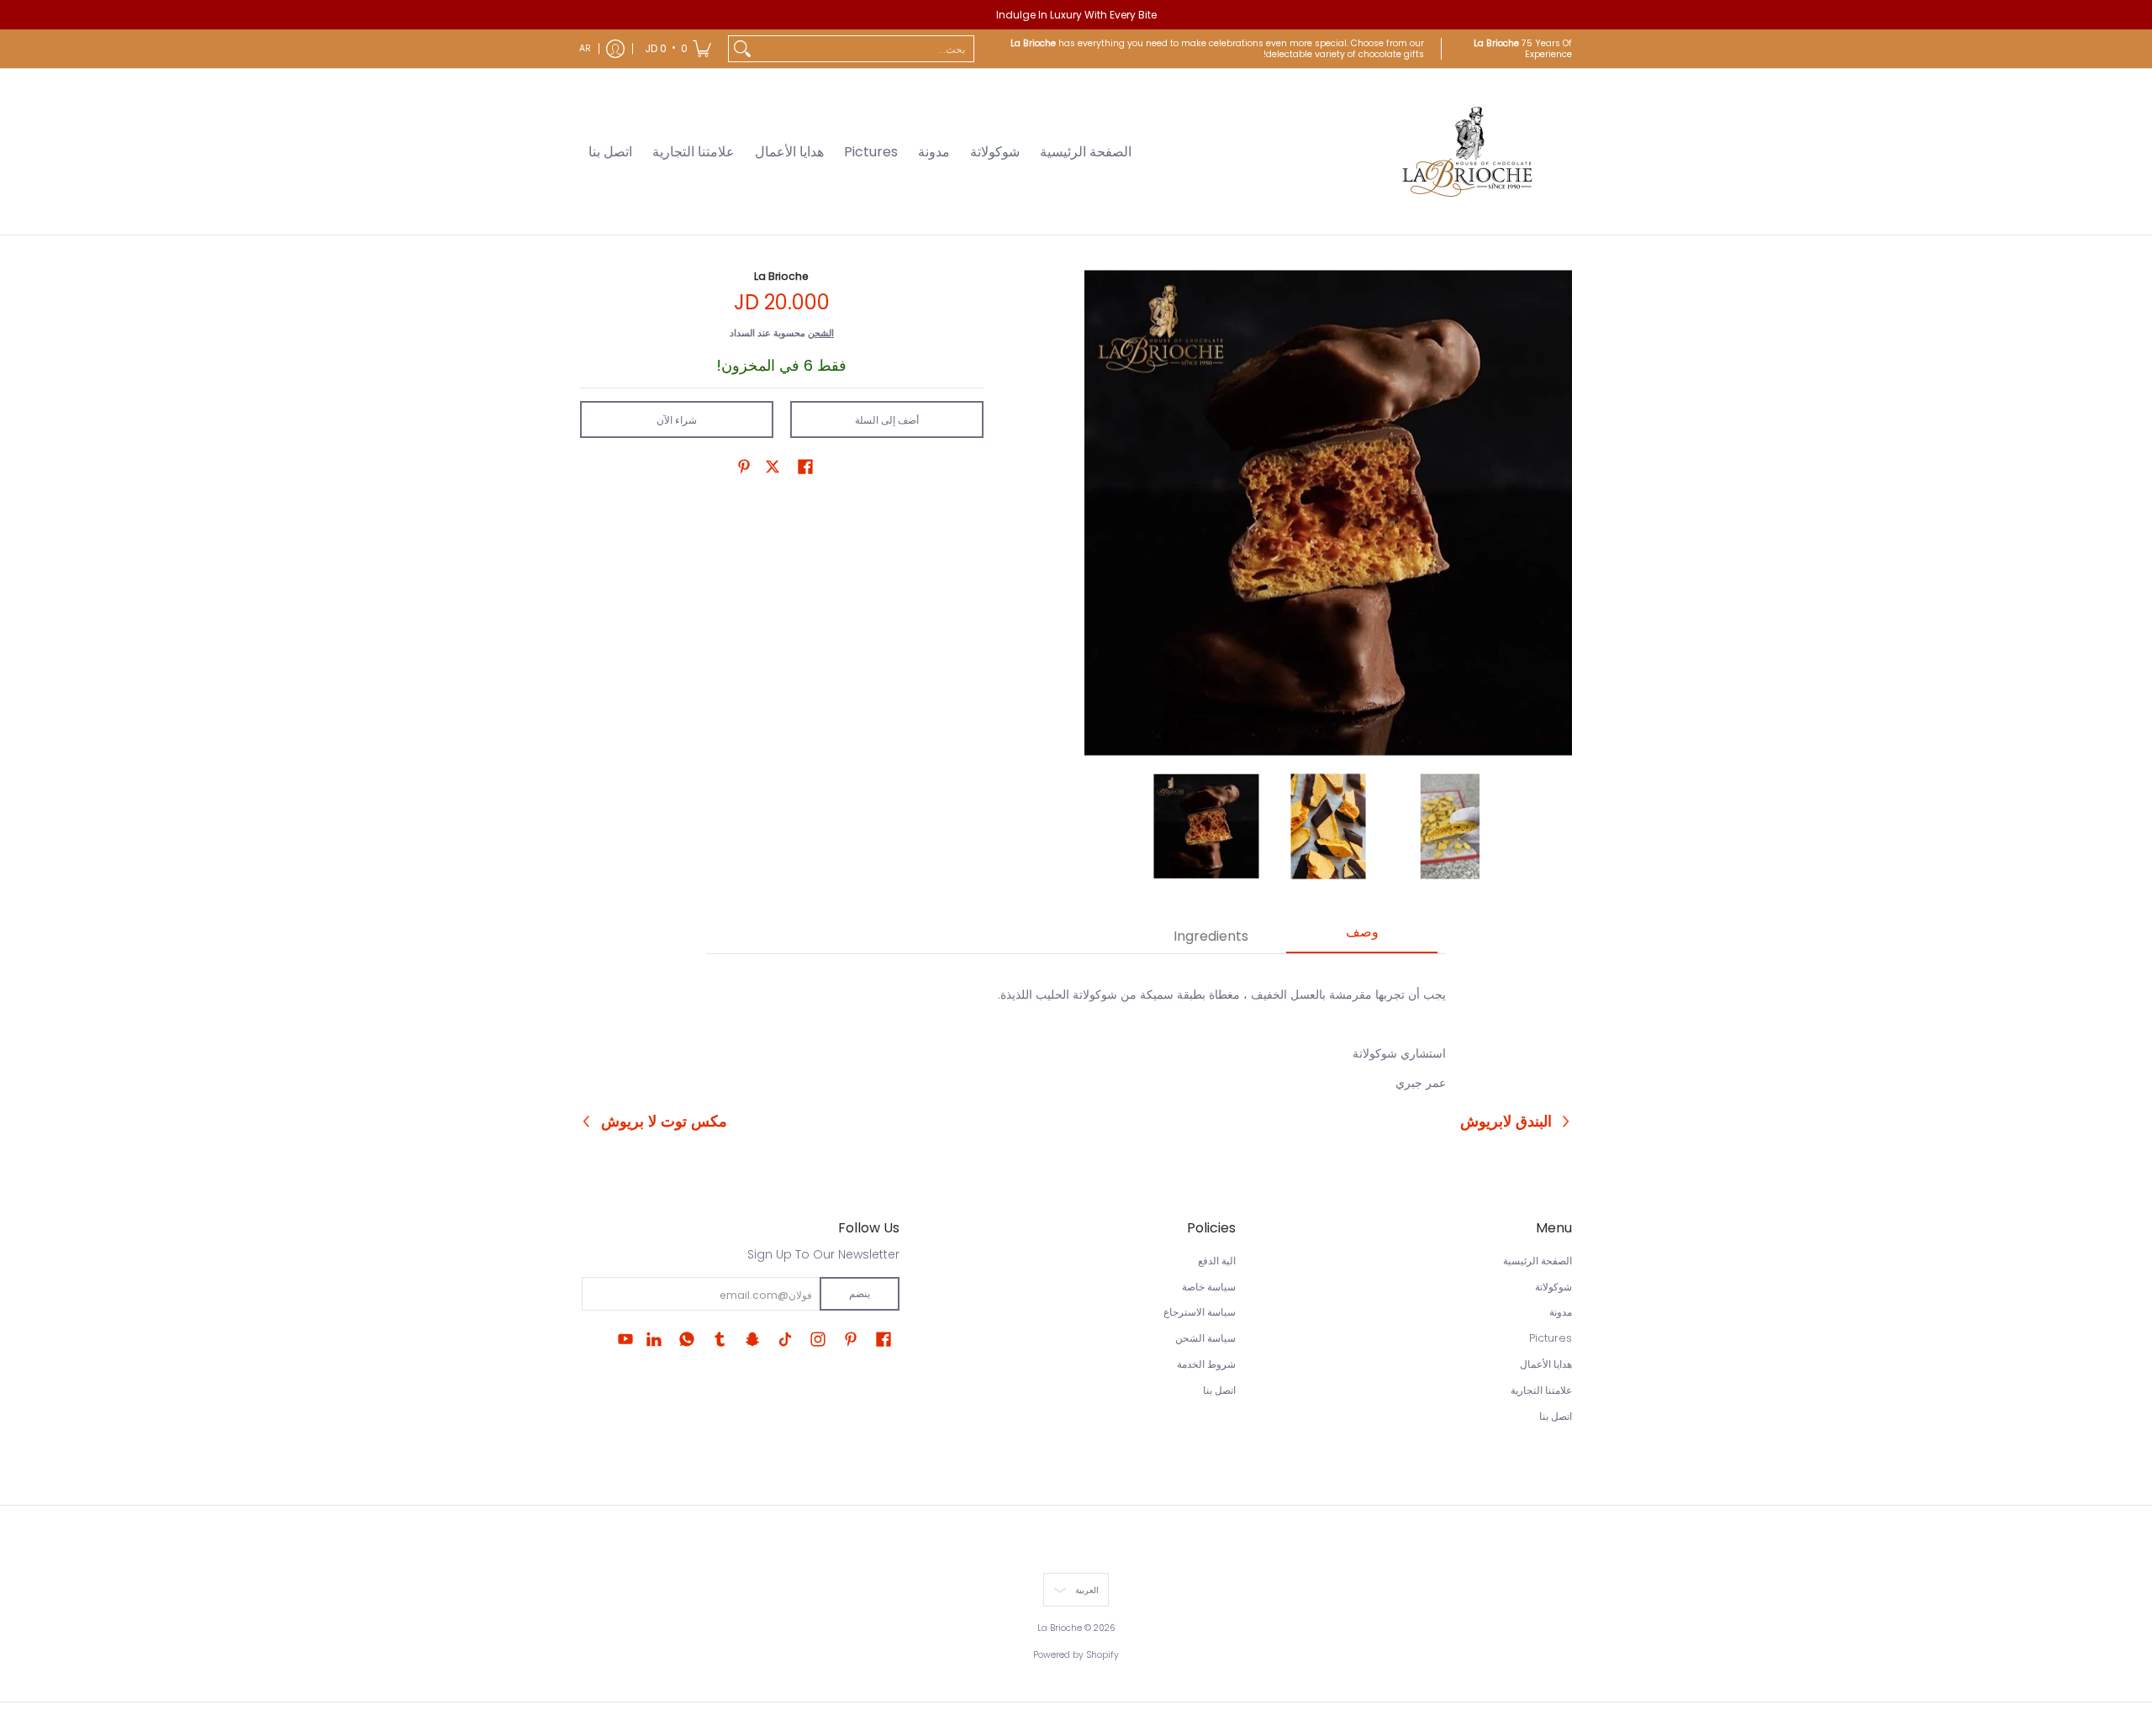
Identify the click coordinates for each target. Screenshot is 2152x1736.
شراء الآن (677, 420)
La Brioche (781, 276)
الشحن (821, 333)
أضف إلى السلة (887, 420)
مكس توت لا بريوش (664, 1121)
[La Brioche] (1467, 152)
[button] (805, 466)
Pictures (1551, 1338)
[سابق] (1096, 513)
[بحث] (742, 49)
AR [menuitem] (585, 48)
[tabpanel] (1076, 1029)
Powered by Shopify (1076, 1655)
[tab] (1362, 937)
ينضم (860, 1293)
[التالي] (1560, 513)
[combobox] (865, 49)
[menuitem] (678, 49)
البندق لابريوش (1506, 1121)
